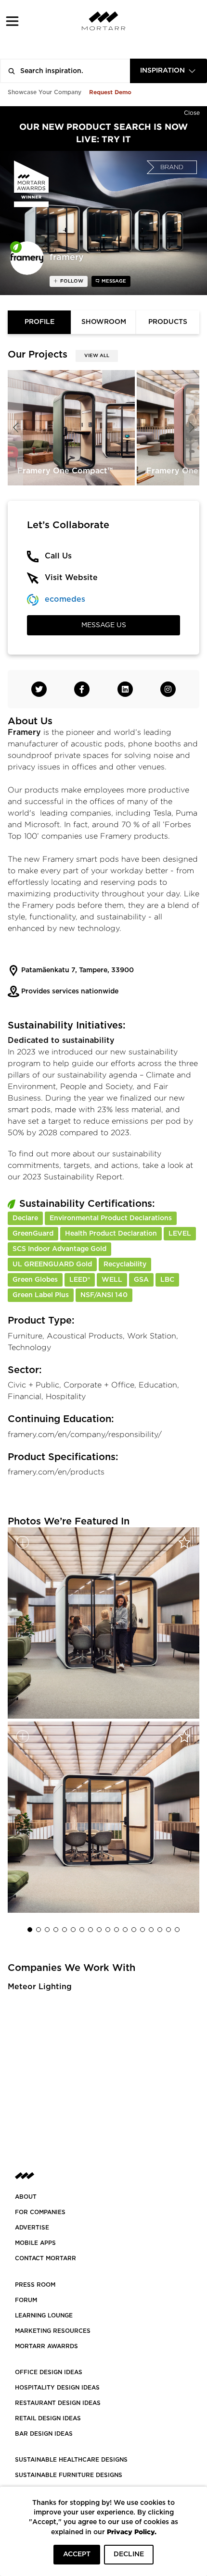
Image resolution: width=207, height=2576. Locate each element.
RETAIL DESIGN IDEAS (48, 2418)
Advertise (32, 2228)
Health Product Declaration (111, 1234)
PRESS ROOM (35, 2285)
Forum (26, 2300)
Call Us (58, 556)
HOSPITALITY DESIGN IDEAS (57, 2388)
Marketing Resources (53, 2331)
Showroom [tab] (104, 322)
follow (71, 281)
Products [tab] (168, 322)
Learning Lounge (44, 2316)
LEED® (80, 1280)
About (26, 2197)
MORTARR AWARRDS (46, 2346)
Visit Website (71, 578)
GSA (141, 1280)
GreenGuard (33, 1234)
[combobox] (168, 71)
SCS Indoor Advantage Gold (59, 1249)
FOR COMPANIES (40, 2212)
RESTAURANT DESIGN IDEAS (58, 2403)
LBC (167, 1280)
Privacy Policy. (132, 2532)
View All (97, 356)
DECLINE (129, 2554)
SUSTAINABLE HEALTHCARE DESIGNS (71, 2460)
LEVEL (180, 1234)
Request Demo (110, 92)
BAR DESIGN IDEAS (44, 2434)
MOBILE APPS (35, 2243)
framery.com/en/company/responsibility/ (85, 1434)
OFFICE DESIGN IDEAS (49, 2372)
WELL (112, 1280)
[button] (12, 21)
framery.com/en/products (56, 1472)
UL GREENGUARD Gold (52, 1264)
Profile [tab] (39, 322)
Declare (25, 1218)
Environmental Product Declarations (111, 1218)
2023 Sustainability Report (72, 1177)
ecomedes (65, 599)
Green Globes (35, 1280)
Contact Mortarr (45, 2258)
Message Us (104, 625)
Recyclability (125, 1264)
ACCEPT (77, 2554)
